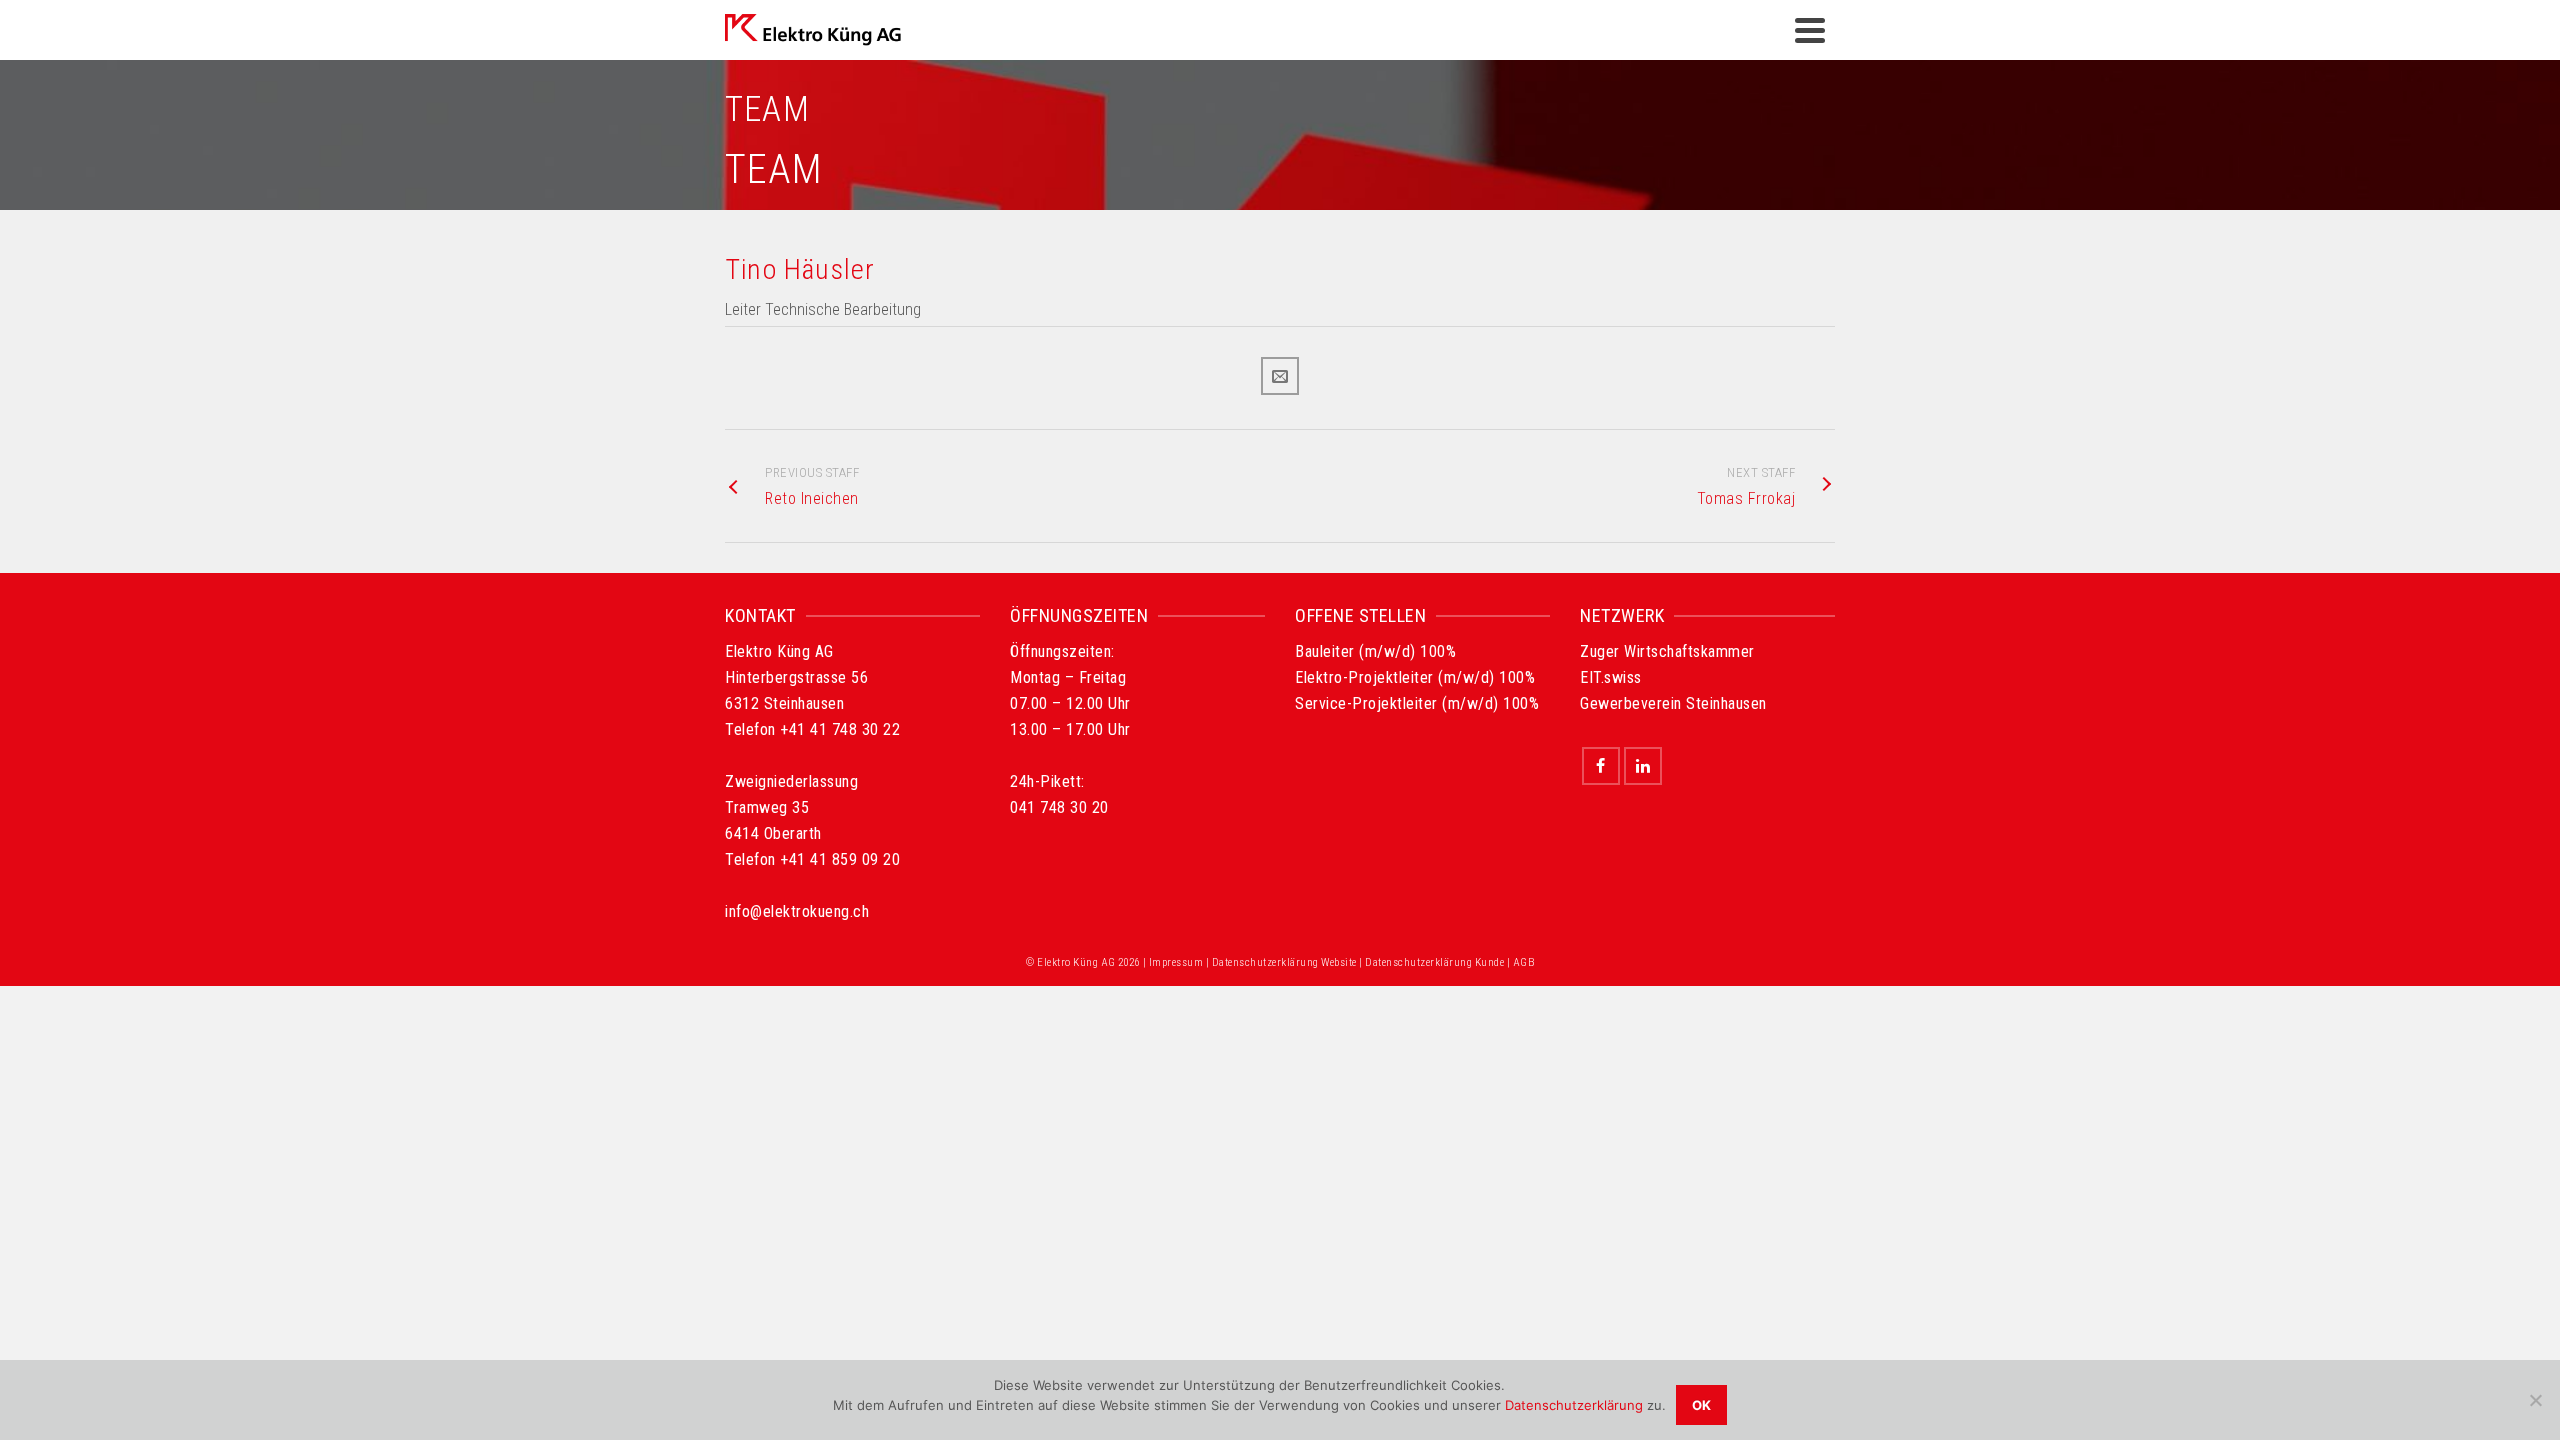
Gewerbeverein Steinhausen (1673, 703)
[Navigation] (1810, 30)
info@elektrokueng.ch (797, 911)
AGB (1524, 962)
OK (1701, 1405)
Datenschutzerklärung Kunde (1434, 962)
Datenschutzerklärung (1574, 1405)
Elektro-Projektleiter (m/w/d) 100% (1415, 677)
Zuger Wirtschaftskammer (1667, 651)
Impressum (1176, 962)
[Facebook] (1601, 766)
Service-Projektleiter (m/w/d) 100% (1417, 703)
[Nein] (2535, 1400)
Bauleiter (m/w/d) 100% (1375, 651)
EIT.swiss (1611, 677)
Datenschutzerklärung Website (1284, 962)
